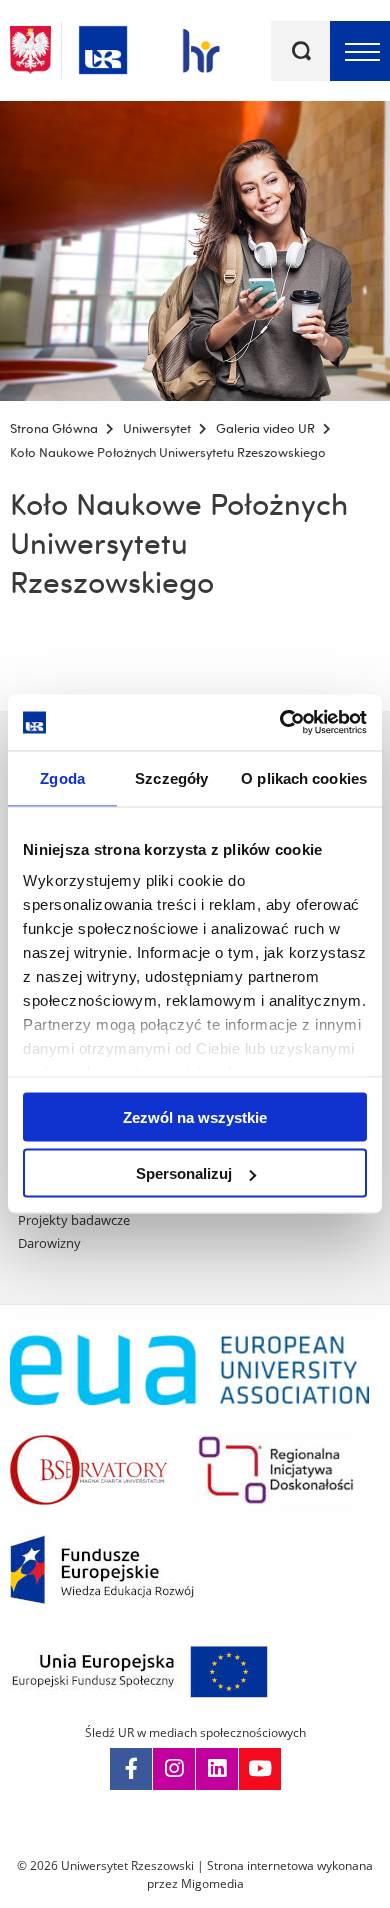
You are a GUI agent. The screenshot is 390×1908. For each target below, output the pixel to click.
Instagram (174, 1769)
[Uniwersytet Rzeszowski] (103, 46)
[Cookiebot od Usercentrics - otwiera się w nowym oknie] (280, 723)
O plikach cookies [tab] (304, 777)
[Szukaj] (301, 51)
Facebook (131, 1769)
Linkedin (217, 1769)
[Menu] (360, 51)
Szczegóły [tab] (171, 777)
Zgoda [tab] (62, 777)
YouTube (260, 1769)
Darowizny (49, 1243)
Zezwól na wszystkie (195, 1116)
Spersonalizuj (184, 1173)
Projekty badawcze (74, 1220)
